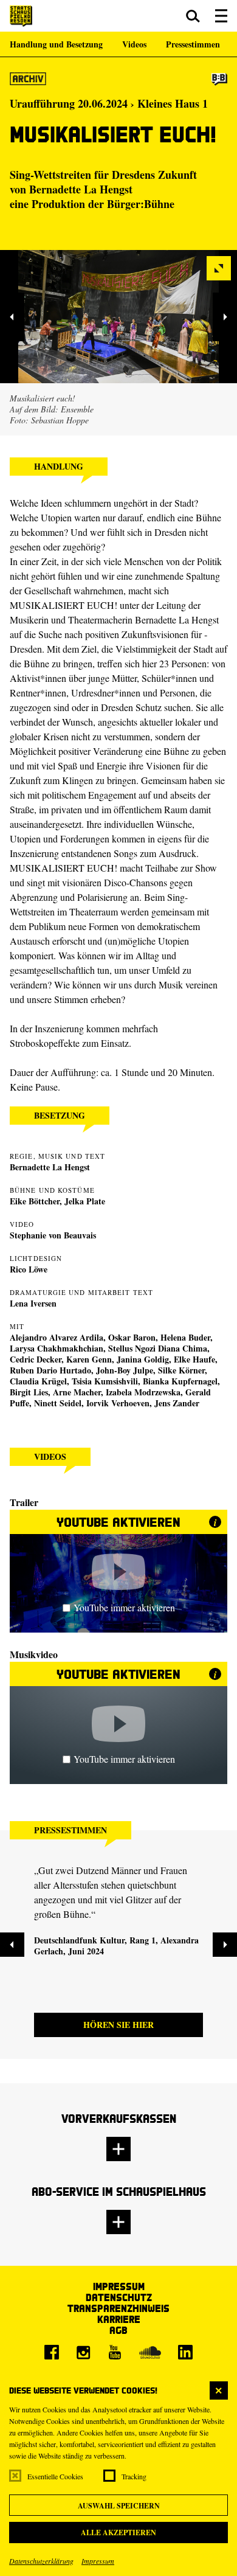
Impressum (98, 2561)
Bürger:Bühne (141, 204)
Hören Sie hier (118, 2025)
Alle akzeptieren (118, 2533)
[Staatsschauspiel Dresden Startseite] (21, 16)
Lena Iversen (33, 1303)
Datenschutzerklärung (41, 2561)
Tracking (134, 2476)
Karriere (119, 2319)
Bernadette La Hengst (81, 189)
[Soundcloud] (150, 2352)
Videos (134, 44)
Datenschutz (119, 2297)
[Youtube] (115, 2352)
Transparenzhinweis (118, 2308)
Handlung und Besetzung (56, 44)
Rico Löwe (29, 1269)
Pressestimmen (193, 44)
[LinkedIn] (185, 2352)
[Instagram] (83, 2352)
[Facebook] (52, 2352)
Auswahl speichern (119, 2506)
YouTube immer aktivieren (124, 1607)
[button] (193, 16)
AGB (118, 2330)
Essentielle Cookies (55, 2476)
